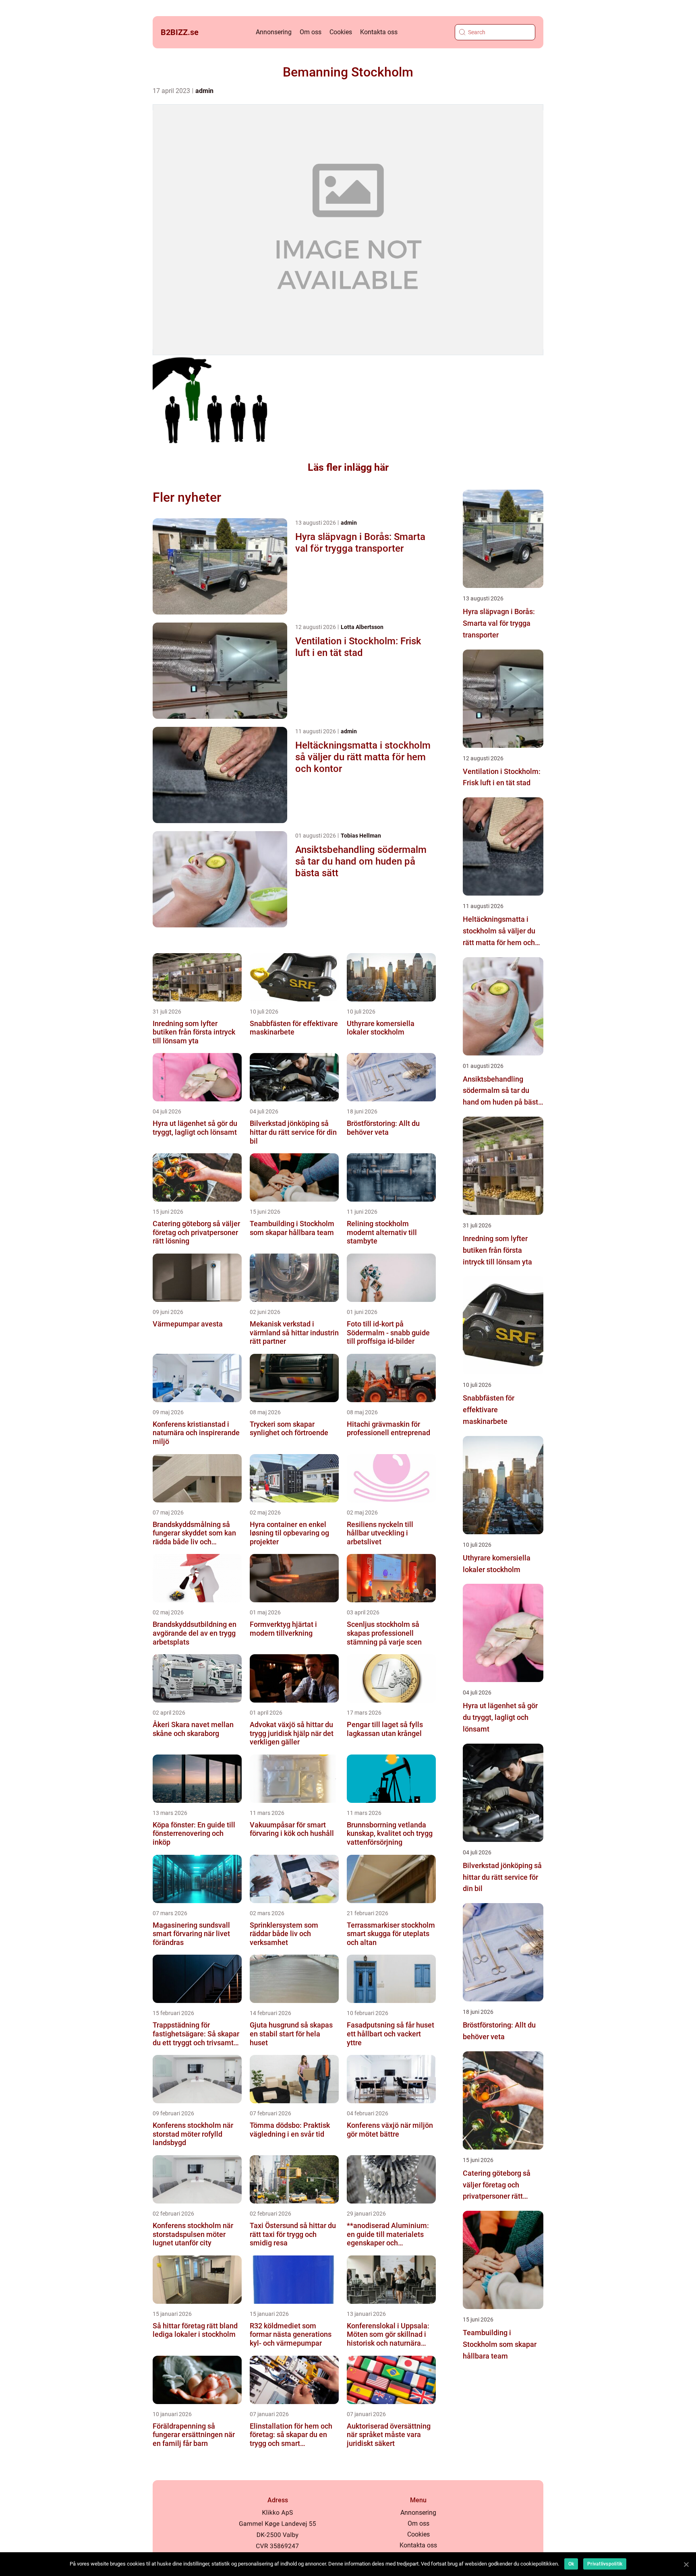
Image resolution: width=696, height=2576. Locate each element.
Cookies (341, 32)
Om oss (311, 32)
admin (204, 91)
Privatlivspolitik (605, 2564)
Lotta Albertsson (362, 627)
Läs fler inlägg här (348, 467)
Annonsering (274, 32)
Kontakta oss (379, 32)
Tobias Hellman (361, 836)
